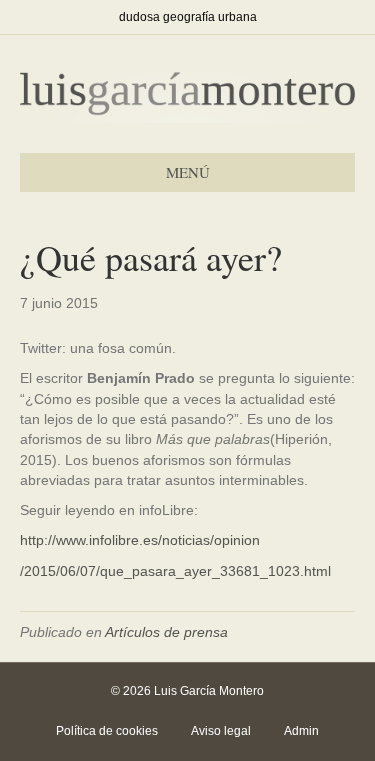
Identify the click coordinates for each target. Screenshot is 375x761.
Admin (301, 731)
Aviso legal (221, 731)
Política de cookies (107, 731)
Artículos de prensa (166, 632)
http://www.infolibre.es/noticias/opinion (140, 540)
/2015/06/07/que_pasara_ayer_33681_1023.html (175, 571)
